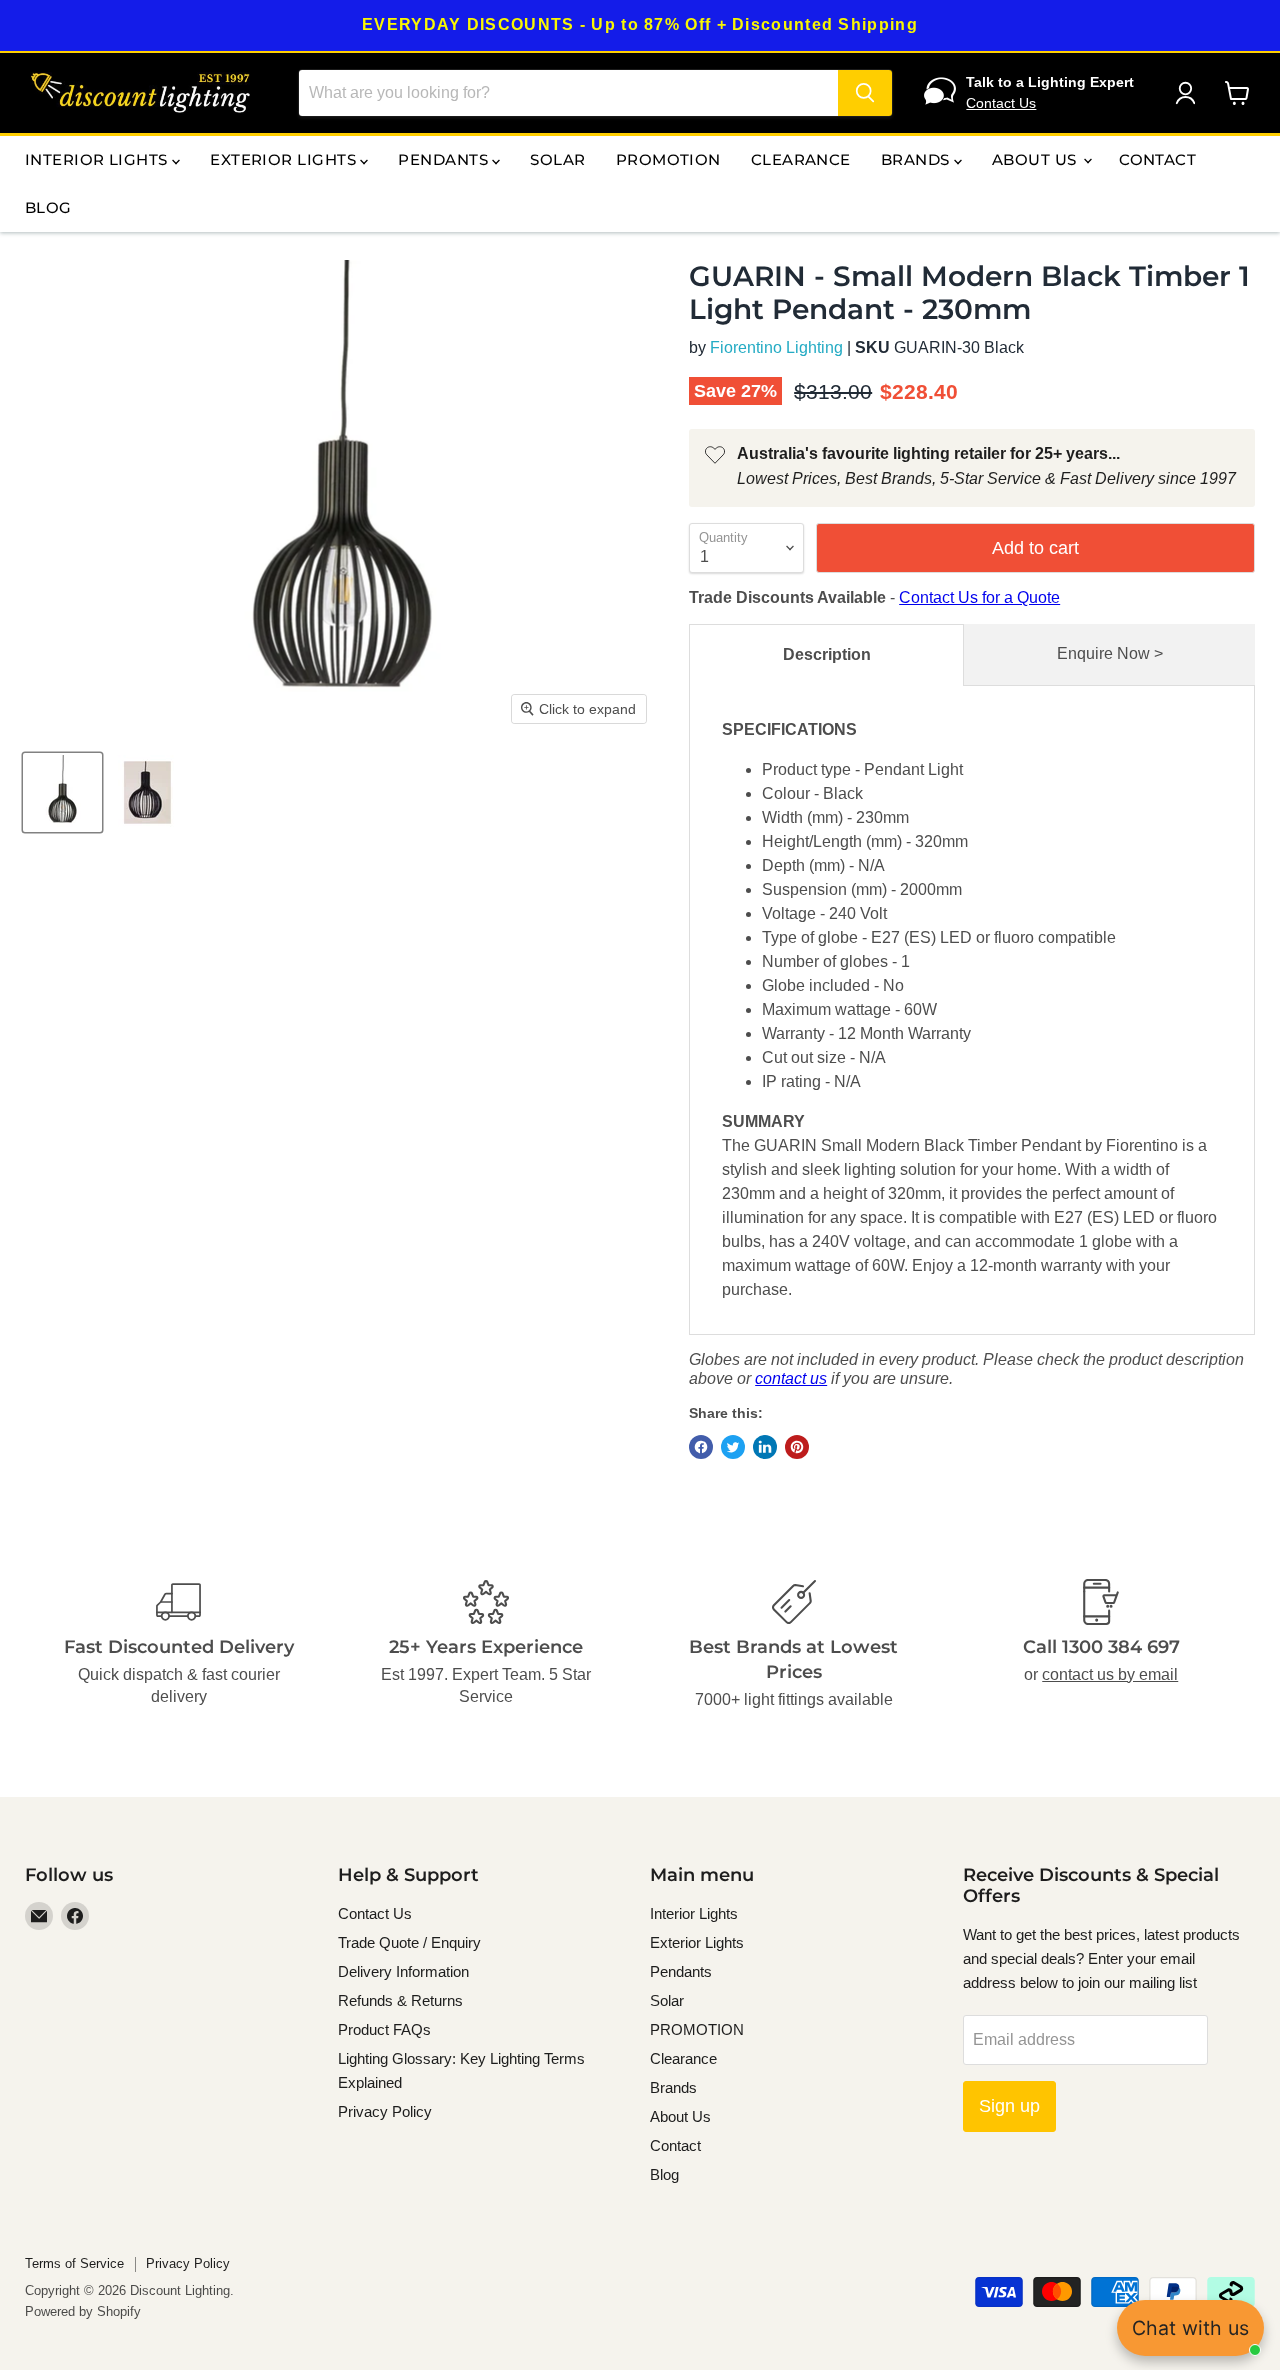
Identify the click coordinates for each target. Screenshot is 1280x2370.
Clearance (801, 159)
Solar (557, 159)
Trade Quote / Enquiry (409, 1942)
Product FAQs (384, 2029)
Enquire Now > (1110, 653)
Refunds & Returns (400, 2000)
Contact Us (1001, 103)
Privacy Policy (385, 2111)
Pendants (445, 159)
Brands (917, 159)
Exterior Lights (285, 159)
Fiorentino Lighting (776, 347)
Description (827, 654)
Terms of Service (74, 2263)
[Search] (865, 93)
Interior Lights (98, 159)
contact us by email (1110, 1674)
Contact (1157, 159)
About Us (1036, 159)
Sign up (1009, 2106)
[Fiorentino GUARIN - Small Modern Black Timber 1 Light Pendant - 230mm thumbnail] (62, 792)
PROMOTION (668, 159)
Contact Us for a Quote (979, 597)
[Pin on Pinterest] (797, 1447)
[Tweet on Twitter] (733, 1447)
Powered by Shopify (83, 2311)
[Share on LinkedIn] (765, 1447)
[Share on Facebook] (701, 1447)
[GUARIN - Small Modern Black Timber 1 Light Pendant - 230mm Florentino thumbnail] (147, 792)
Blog (48, 207)
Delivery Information (403, 1971)
